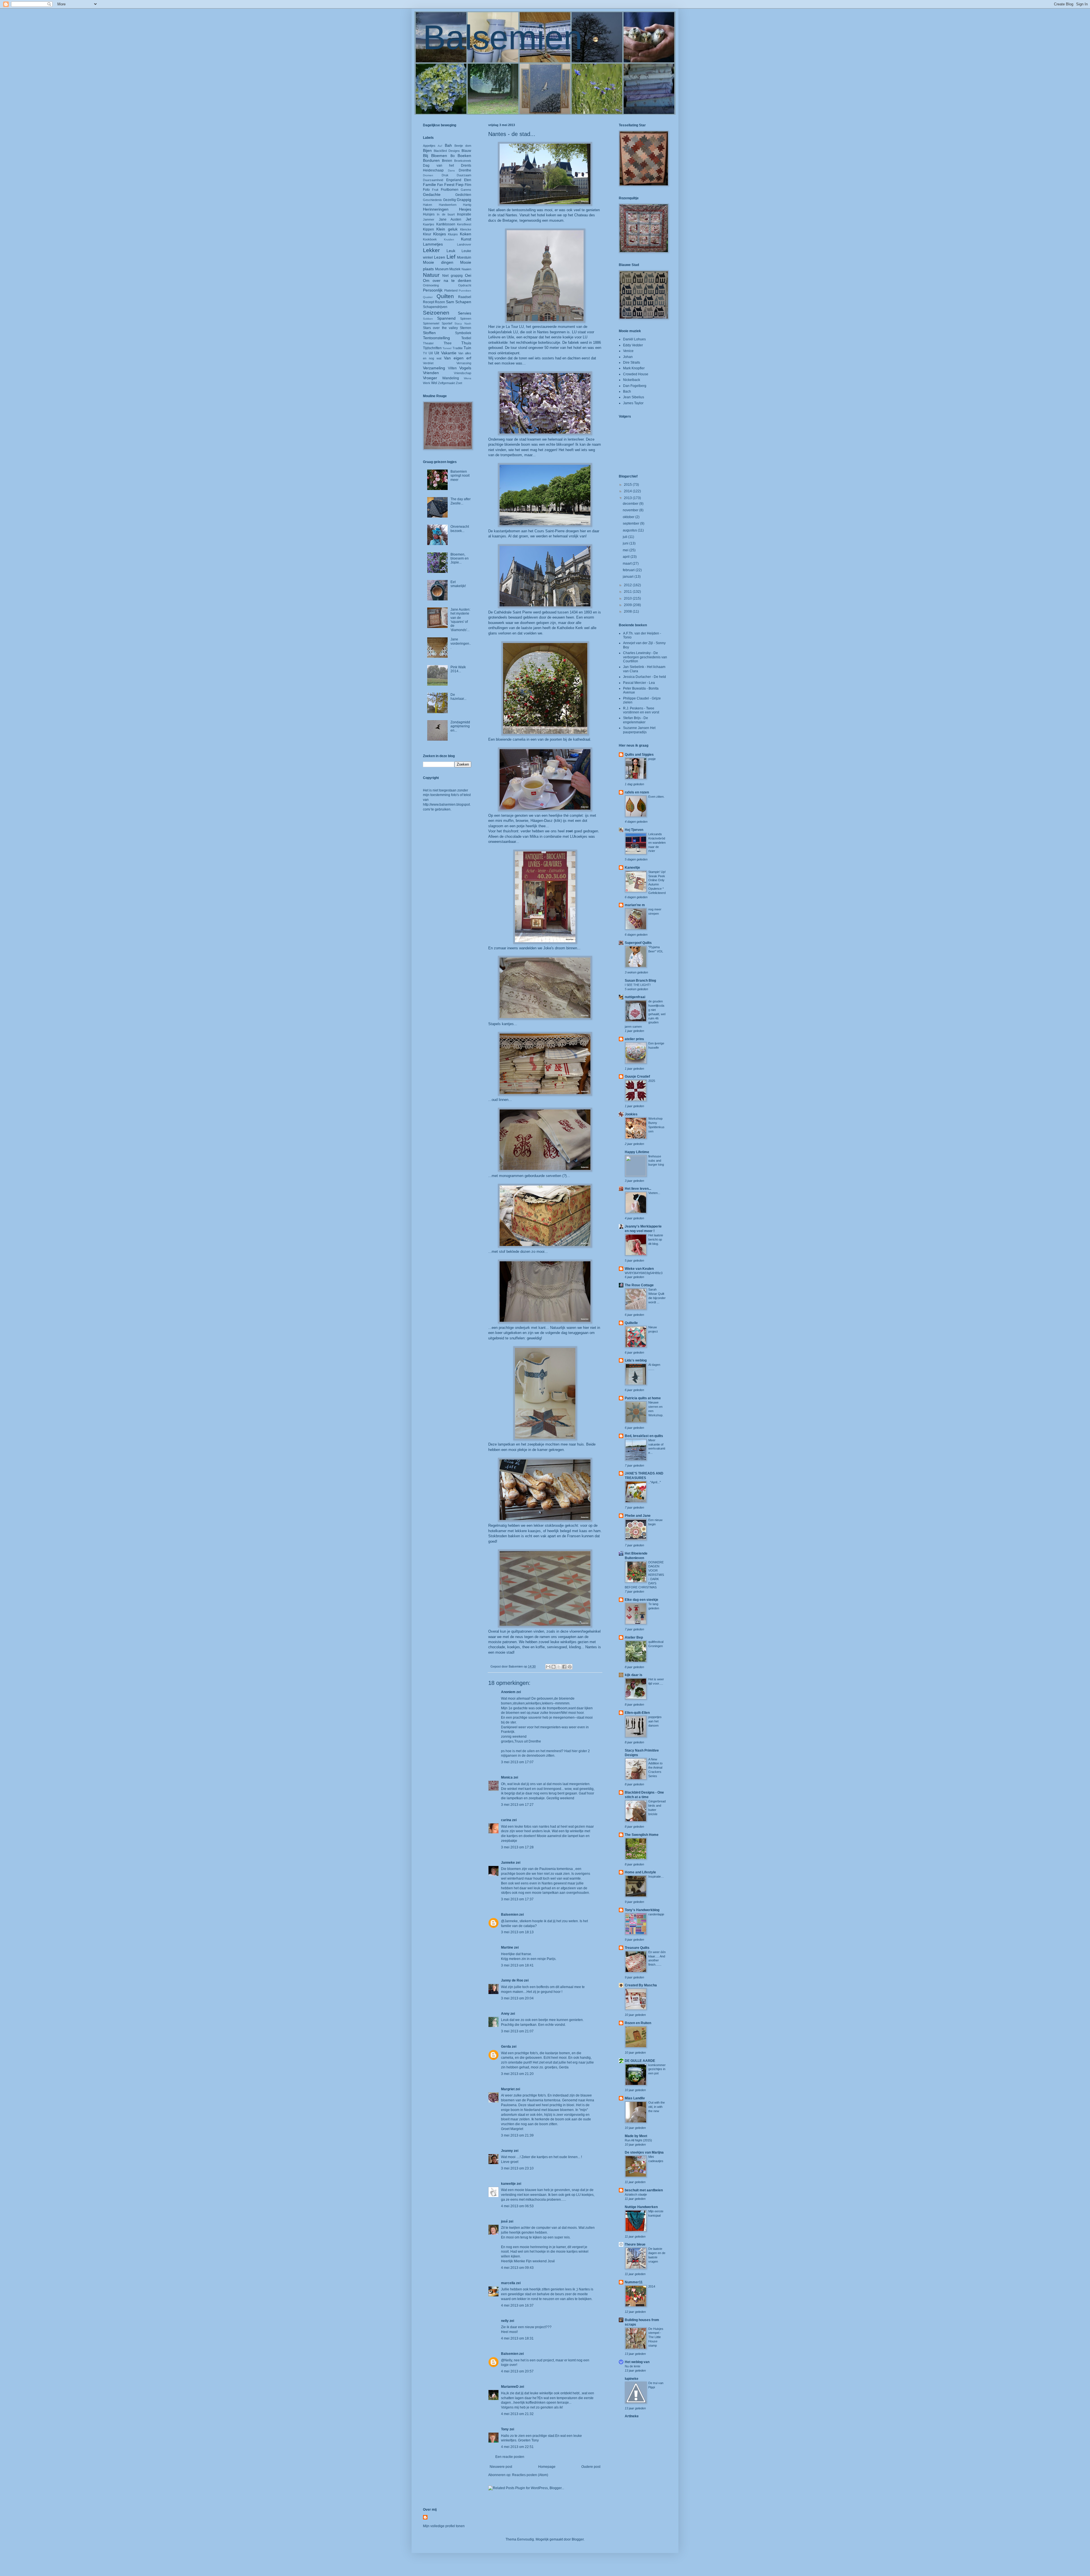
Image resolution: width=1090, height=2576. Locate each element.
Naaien (466, 269)
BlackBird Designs (447, 151)
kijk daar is (634, 1675)
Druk (445, 175)
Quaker (428, 297)
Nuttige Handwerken (641, 2207)
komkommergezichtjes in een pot (657, 2069)
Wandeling (451, 378)
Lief (451, 257)
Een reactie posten (510, 2457)
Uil (431, 353)
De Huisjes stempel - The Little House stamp (656, 2337)
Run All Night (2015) (638, 2140)
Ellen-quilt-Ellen (637, 1713)
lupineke (632, 2379)
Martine (507, 1947)
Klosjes (440, 234)
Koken (466, 234)
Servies (465, 313)
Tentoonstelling (436, 338)
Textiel (466, 338)
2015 (628, 485)
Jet (469, 219)
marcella (508, 2283)
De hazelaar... (458, 697)
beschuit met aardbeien (644, 2190)
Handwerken (448, 205)
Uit (437, 353)
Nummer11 (634, 2282)
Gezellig (449, 200)
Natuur (431, 275)
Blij (425, 156)
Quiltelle (631, 1323)
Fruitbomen (450, 190)
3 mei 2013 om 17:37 (517, 1899)
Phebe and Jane (638, 1516)
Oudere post (591, 2467)
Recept (428, 302)
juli (625, 537)
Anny (505, 2014)
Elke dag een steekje (642, 1600)
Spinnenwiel (431, 323)
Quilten (445, 296)
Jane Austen (450, 219)
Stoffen (429, 333)
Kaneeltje (632, 868)
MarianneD (510, 2387)
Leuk (451, 251)
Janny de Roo (512, 1980)
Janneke (508, 1863)
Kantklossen (446, 224)
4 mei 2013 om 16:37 (517, 2305)
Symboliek (463, 333)
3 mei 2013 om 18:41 (517, 1965)
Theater (428, 343)
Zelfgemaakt (447, 383)
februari (629, 570)
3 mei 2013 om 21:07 (517, 2031)
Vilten (452, 368)
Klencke (466, 229)
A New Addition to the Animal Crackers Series (655, 1768)
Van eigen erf (458, 358)
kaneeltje (508, 2184)
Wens (468, 378)
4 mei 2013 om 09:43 (517, 2268)
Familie (429, 185)
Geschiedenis (432, 200)
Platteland (451, 290)
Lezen (440, 257)
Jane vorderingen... (461, 643)
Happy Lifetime (637, 1152)
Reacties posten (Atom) (530, 2475)
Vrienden (431, 373)
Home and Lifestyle (640, 1872)
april (627, 557)
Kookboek (430, 239)
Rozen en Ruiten (638, 2023)
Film (468, 185)
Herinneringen (436, 209)
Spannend (446, 318)
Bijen (427, 150)
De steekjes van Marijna (644, 2152)
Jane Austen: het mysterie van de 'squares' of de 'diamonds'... (460, 620)
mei (626, 550)
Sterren (466, 328)
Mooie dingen (438, 262)
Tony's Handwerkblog (642, 1910)
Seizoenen (436, 313)
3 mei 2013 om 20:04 (517, 1998)
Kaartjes (429, 224)
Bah (448, 145)
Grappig (464, 200)
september (631, 523)
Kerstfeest (464, 224)
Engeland (454, 180)
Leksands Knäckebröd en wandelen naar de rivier (657, 842)
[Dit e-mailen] (548, 1667)
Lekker (431, 250)
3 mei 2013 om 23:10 (517, 2168)
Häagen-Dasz (542, 821)
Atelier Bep (634, 1637)
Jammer (429, 219)
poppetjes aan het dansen (655, 1721)
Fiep (460, 185)
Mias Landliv (635, 2098)
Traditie (458, 348)
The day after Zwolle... (461, 501)
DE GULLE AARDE (640, 2061)
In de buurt (446, 214)
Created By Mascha (641, 1985)
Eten (468, 180)
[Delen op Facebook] (564, 1667)
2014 (628, 491)
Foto (426, 190)
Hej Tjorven (634, 830)
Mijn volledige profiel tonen (444, 2526)
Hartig (467, 205)
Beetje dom (463, 146)
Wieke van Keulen (639, 1269)
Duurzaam (464, 175)
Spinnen (466, 319)
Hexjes (465, 209)
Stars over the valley (440, 328)
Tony (505, 2429)
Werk (427, 383)
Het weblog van (637, 2362)
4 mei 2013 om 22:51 (517, 2447)
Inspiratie (464, 214)
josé (504, 2221)
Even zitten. (656, 797)
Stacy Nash (463, 323)
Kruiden (449, 239)
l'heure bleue (635, 2244)
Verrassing (464, 363)
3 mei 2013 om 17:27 (517, 1805)
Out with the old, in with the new (657, 2107)
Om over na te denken (447, 280)
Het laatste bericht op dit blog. (656, 1239)
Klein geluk (447, 229)
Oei (468, 275)
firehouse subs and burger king (656, 1161)
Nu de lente (633, 2366)
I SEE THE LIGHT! (638, 985)
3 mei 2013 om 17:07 (517, 1762)
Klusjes (453, 234)
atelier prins (634, 1039)
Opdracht (465, 285)
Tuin (467, 348)
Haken (427, 205)
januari (629, 577)
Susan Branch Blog (640, 981)
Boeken (464, 156)
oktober (629, 517)
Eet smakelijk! (458, 584)
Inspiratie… (656, 1876)
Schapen (463, 302)
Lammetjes (433, 244)
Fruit (435, 190)
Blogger (578, 2539)
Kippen (428, 229)
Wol (434, 383)
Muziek (455, 269)
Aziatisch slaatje (636, 2194)
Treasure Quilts (637, 1948)
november (631, 510)
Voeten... (654, 1193)
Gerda (506, 2047)
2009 (628, 605)
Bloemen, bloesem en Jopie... (460, 559)
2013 (628, 498)
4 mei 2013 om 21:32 (517, 2414)
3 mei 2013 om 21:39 (517, 2135)
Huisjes (429, 214)
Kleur (427, 234)
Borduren (431, 160)
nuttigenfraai (635, 997)
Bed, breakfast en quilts (644, 1436)
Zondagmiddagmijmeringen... (460, 726)
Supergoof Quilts (638, 943)
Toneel (447, 348)
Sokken (428, 319)
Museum (442, 269)
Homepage (547, 2467)
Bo (453, 156)
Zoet (459, 383)
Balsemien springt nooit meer (460, 476)
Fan (440, 185)
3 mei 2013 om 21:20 (517, 2074)
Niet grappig (452, 276)
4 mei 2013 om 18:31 (517, 2338)
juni (626, 543)
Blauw (466, 151)
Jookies (631, 1114)
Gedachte (432, 194)
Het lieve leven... (638, 1189)
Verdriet (428, 363)
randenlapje (656, 1914)
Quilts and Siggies (639, 755)
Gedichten (463, 195)
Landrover (464, 244)
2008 (628, 611)
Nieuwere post (501, 2467)
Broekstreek (463, 161)
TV (425, 353)
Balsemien (503, 37)
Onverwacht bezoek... (460, 529)
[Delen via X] (559, 1667)
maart (628, 564)
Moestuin (464, 257)
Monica (507, 1777)
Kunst (466, 239)
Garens (466, 190)
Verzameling (434, 368)
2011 (628, 592)
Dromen (428, 175)
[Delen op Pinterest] (570, 1667)
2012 (628, 585)
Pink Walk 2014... (458, 669)
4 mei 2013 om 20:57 (517, 2371)
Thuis (466, 343)
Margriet (508, 2089)
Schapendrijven (435, 307)
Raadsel (465, 297)
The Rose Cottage (639, 1285)
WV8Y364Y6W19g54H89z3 (644, 1273)
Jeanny (507, 2151)
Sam (450, 302)
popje (652, 759)
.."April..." (655, 1482)
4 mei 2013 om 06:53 (517, 2206)
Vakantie (449, 353)
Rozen (440, 302)
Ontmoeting (431, 285)
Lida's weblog (636, 1360)
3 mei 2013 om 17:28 (517, 1847)
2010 (628, 598)
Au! (440, 146)
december (631, 504)
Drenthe (465, 170)
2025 (652, 1081)
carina (506, 1820)
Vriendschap (463, 373)
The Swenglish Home (642, 1835)
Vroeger (430, 378)
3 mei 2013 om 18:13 (517, 1932)
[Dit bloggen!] (554, 1667)
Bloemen (439, 156)
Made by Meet (636, 2136)
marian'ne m (635, 905)
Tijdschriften (432, 348)
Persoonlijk (433, 290)
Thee (448, 343)
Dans (451, 170)
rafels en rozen (637, 792)
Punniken (465, 291)
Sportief (447, 323)
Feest (449, 185)
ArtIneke (632, 2416)
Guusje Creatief (637, 1077)
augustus (630, 530)
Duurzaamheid (433, 180)
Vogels (465, 368)
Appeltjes (429, 146)
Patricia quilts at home (643, 1398)
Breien (447, 161)
